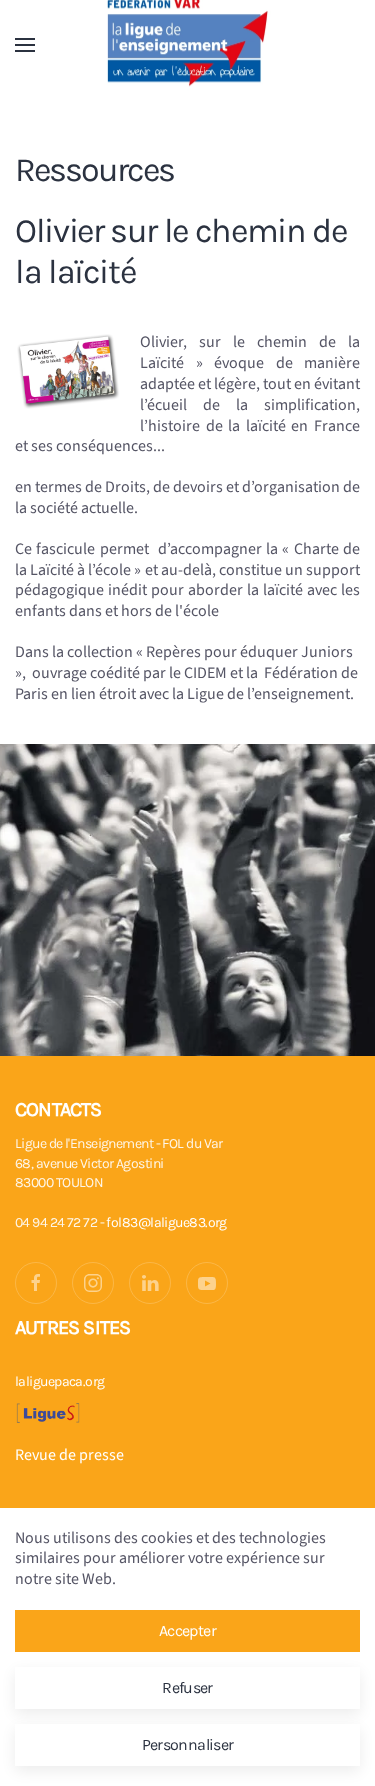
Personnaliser (188, 1744)
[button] (25, 45)
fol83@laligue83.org (166, 1222)
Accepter (187, 1630)
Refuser (187, 1687)
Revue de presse (69, 1455)
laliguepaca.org (60, 1381)
